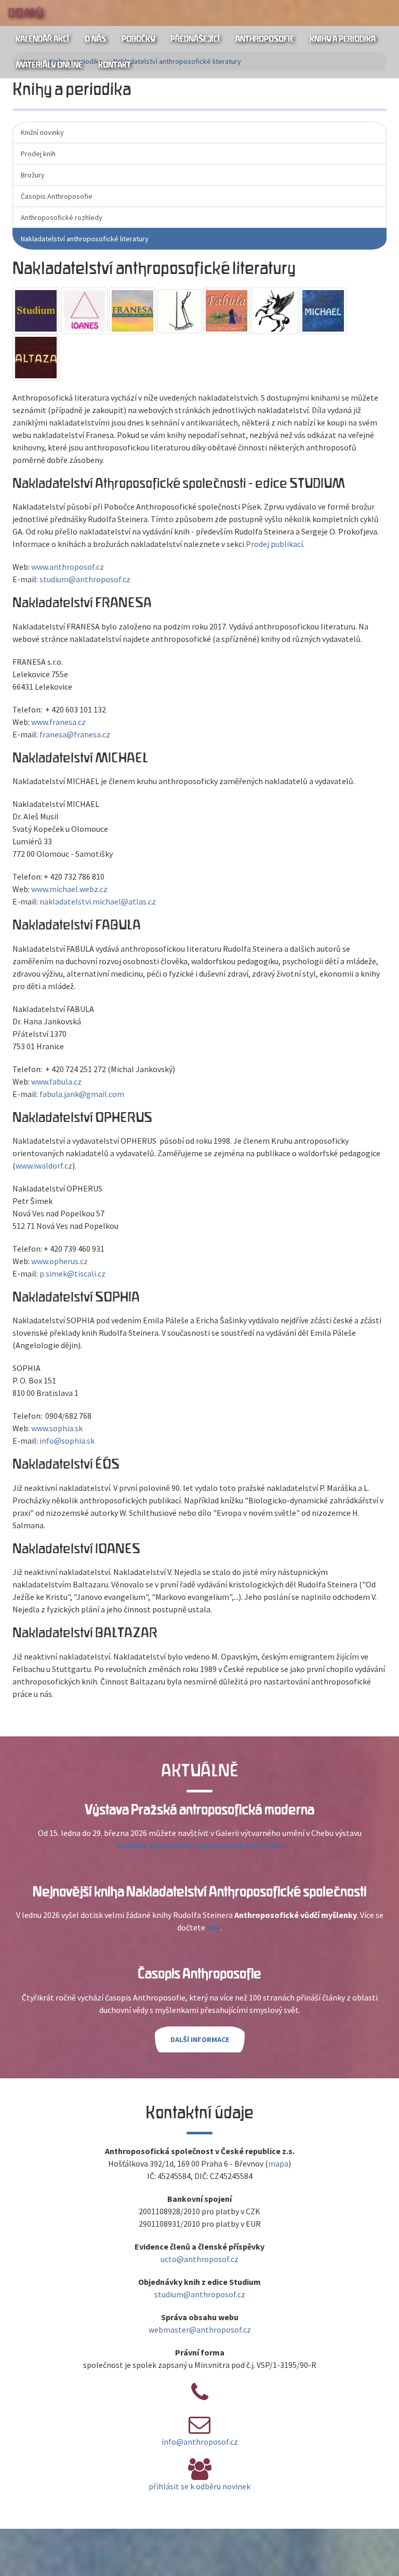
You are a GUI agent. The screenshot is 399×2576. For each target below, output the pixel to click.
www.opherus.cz (59, 1261)
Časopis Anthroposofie (57, 196)
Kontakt (115, 65)
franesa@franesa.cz (75, 734)
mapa (278, 2163)
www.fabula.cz (56, 1081)
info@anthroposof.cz (200, 2442)
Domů (25, 13)
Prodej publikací (274, 544)
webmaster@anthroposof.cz (200, 2330)
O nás (95, 39)
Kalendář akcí (42, 39)
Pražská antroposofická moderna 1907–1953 (199, 1845)
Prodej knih (38, 154)
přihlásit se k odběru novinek (199, 2486)
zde (214, 1927)
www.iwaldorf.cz (44, 1166)
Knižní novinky (42, 132)
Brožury (33, 175)
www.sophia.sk (57, 1428)
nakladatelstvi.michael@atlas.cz (98, 901)
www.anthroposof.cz (68, 567)
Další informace (200, 2039)
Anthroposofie (265, 39)
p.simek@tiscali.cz (72, 1273)
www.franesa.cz (58, 722)
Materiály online (49, 65)
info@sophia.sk (66, 1441)
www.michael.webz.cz (69, 889)
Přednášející (195, 39)
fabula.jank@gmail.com (82, 1094)
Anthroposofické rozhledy (62, 217)
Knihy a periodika (343, 39)
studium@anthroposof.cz (85, 579)
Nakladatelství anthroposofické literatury (85, 239)
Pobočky (138, 39)
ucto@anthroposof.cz (199, 2259)
